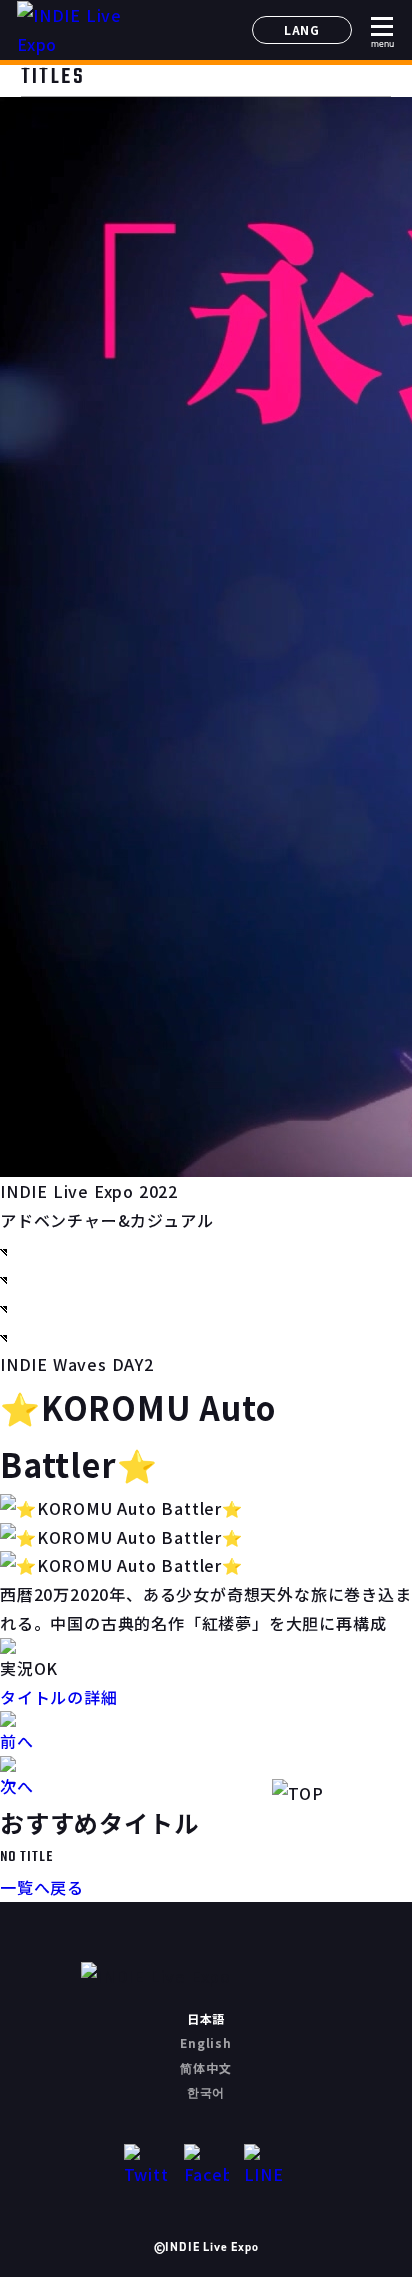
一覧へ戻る (42, 1887)
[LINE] (266, 2166)
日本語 (206, 2018)
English (206, 2042)
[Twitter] (146, 2166)
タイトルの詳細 (59, 1697)
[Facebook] (206, 2166)
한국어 (206, 2091)
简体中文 (205, 2067)
